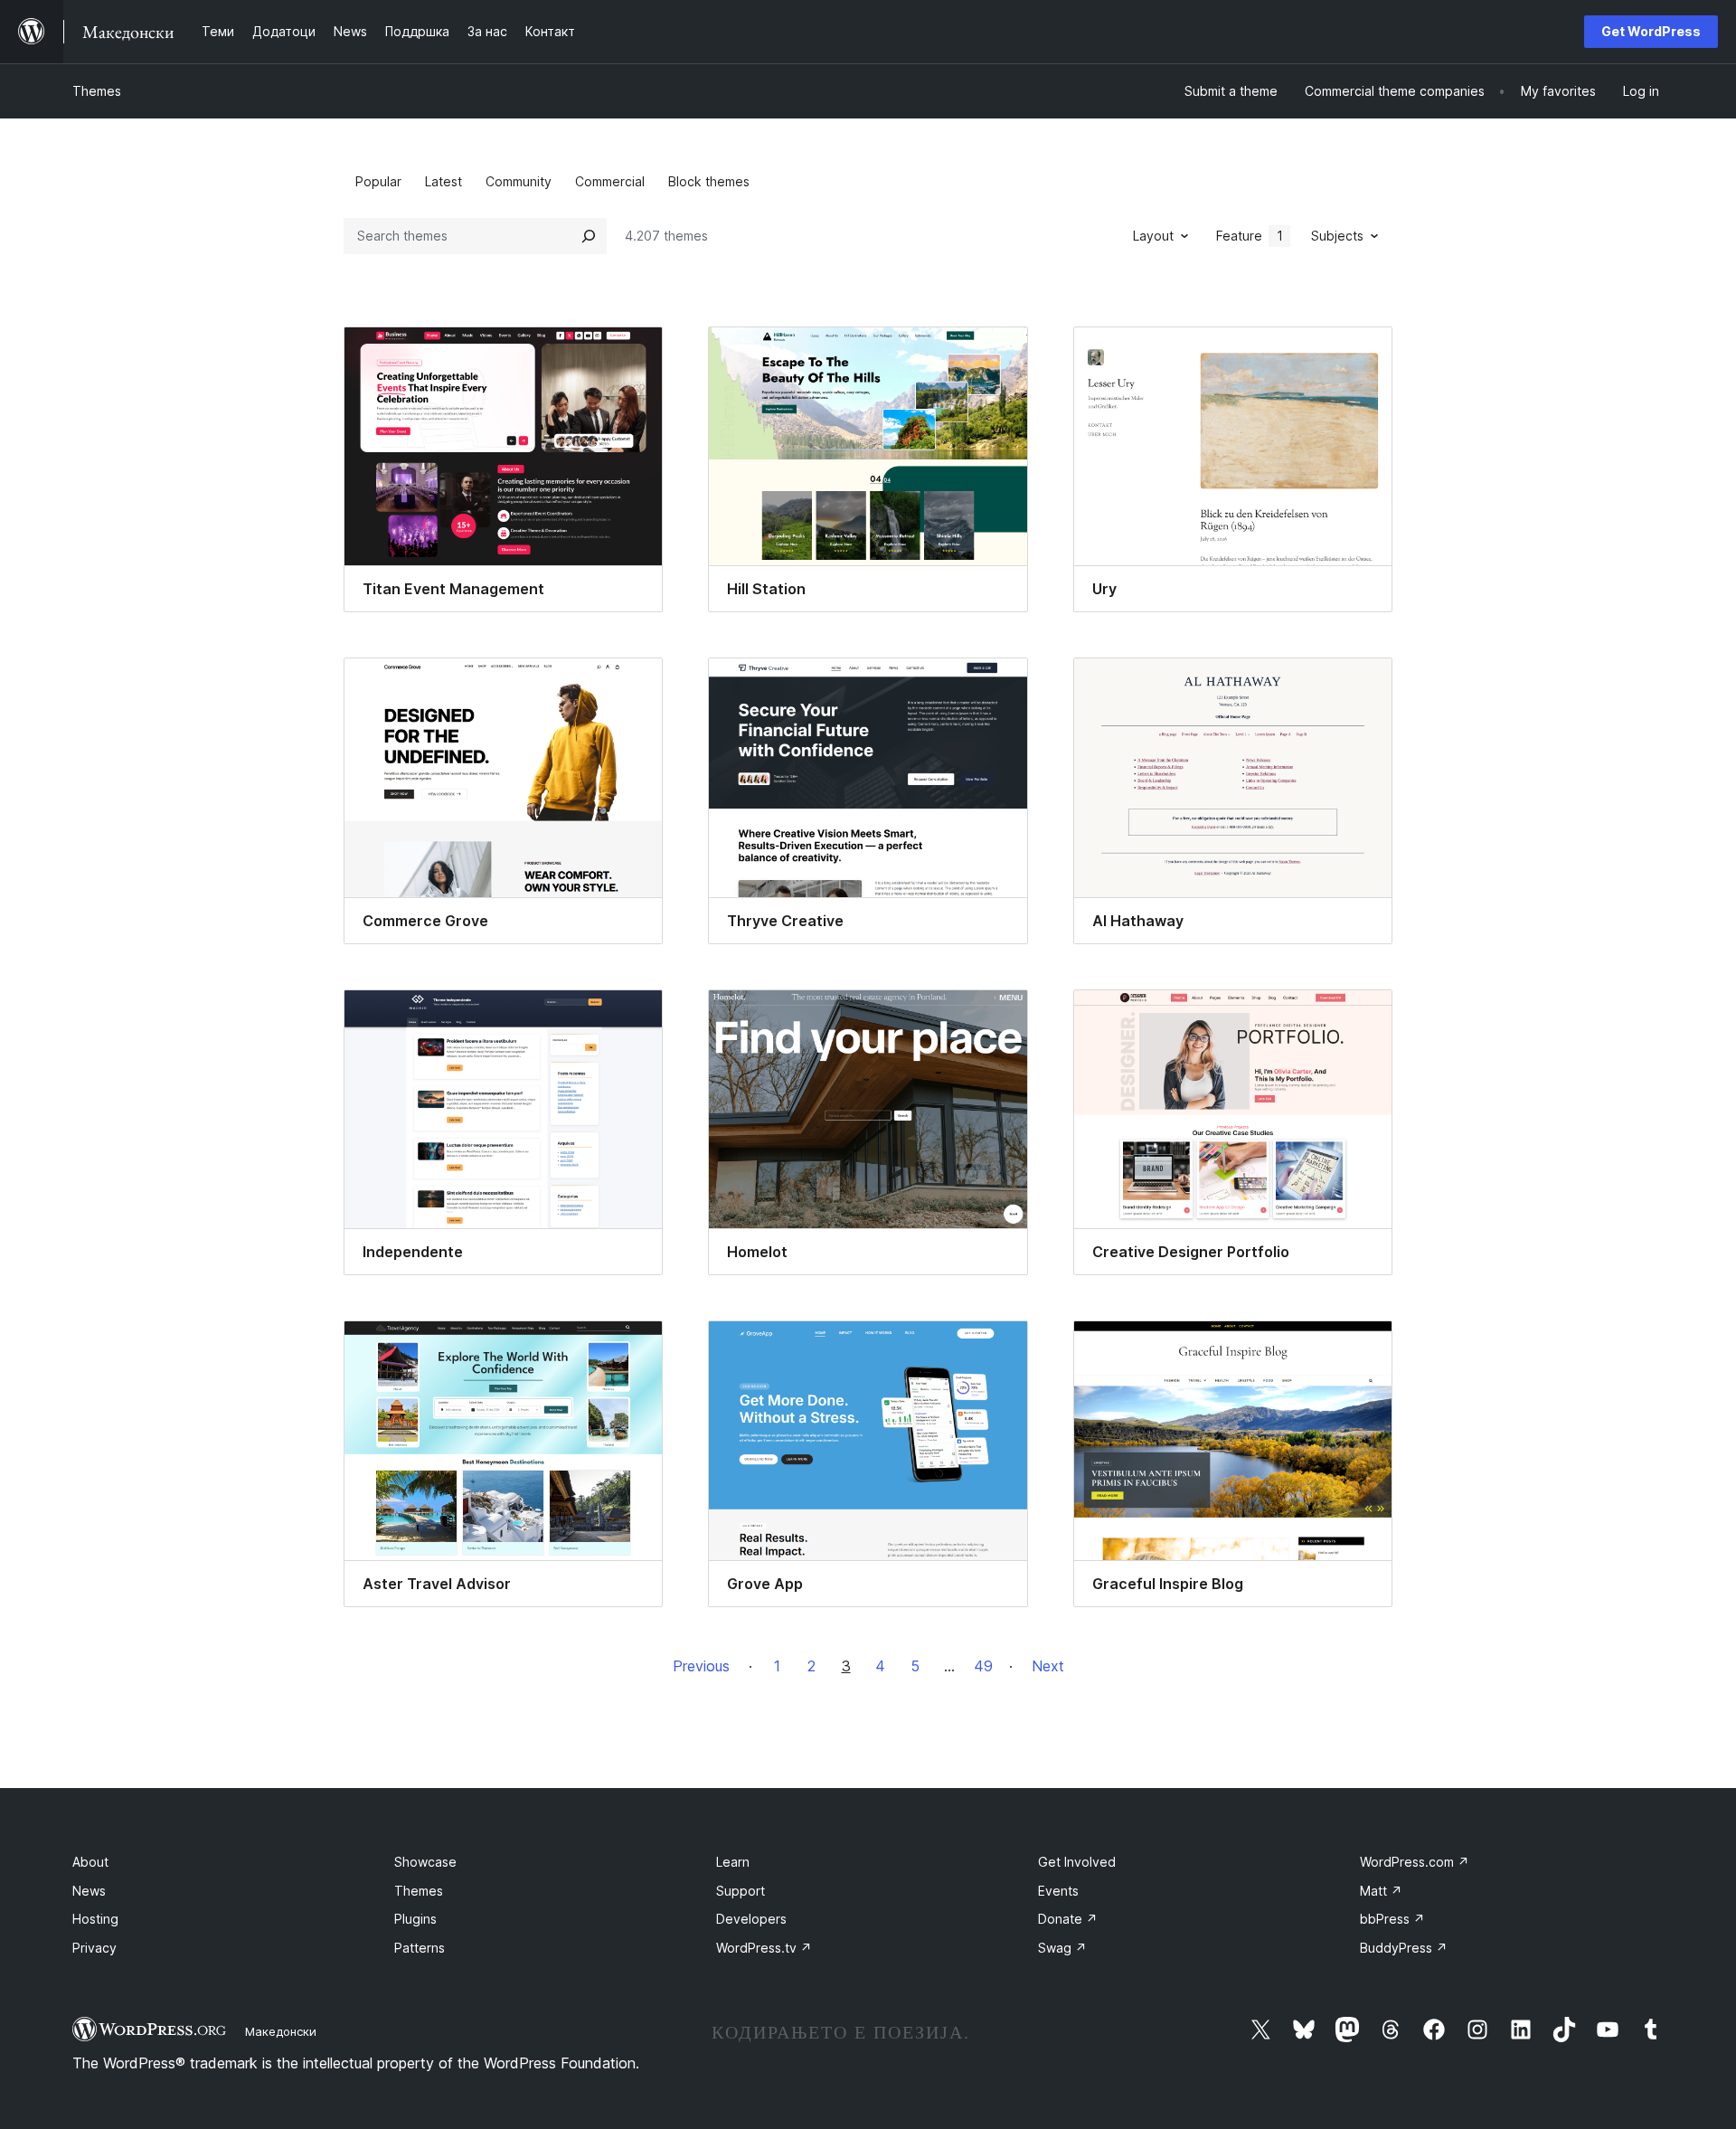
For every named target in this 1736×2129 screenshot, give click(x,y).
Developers (751, 1919)
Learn (733, 1862)
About (90, 1862)
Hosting (95, 1919)
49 (983, 1666)
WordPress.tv (764, 1948)
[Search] (589, 236)
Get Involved (1077, 1862)
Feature (1250, 236)
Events (1058, 1891)
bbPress (1392, 1919)
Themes (97, 91)
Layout (1153, 236)
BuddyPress (1404, 1948)
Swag (1062, 1948)
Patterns (420, 1948)
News (89, 1891)
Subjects (1337, 236)
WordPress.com (1415, 1862)
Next (1048, 1666)
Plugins (415, 1919)
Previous (701, 1666)
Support (741, 1891)
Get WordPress (1651, 31)
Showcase (425, 1862)
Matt (1381, 1891)
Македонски (281, 2031)
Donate (1068, 1919)
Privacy (94, 1948)
